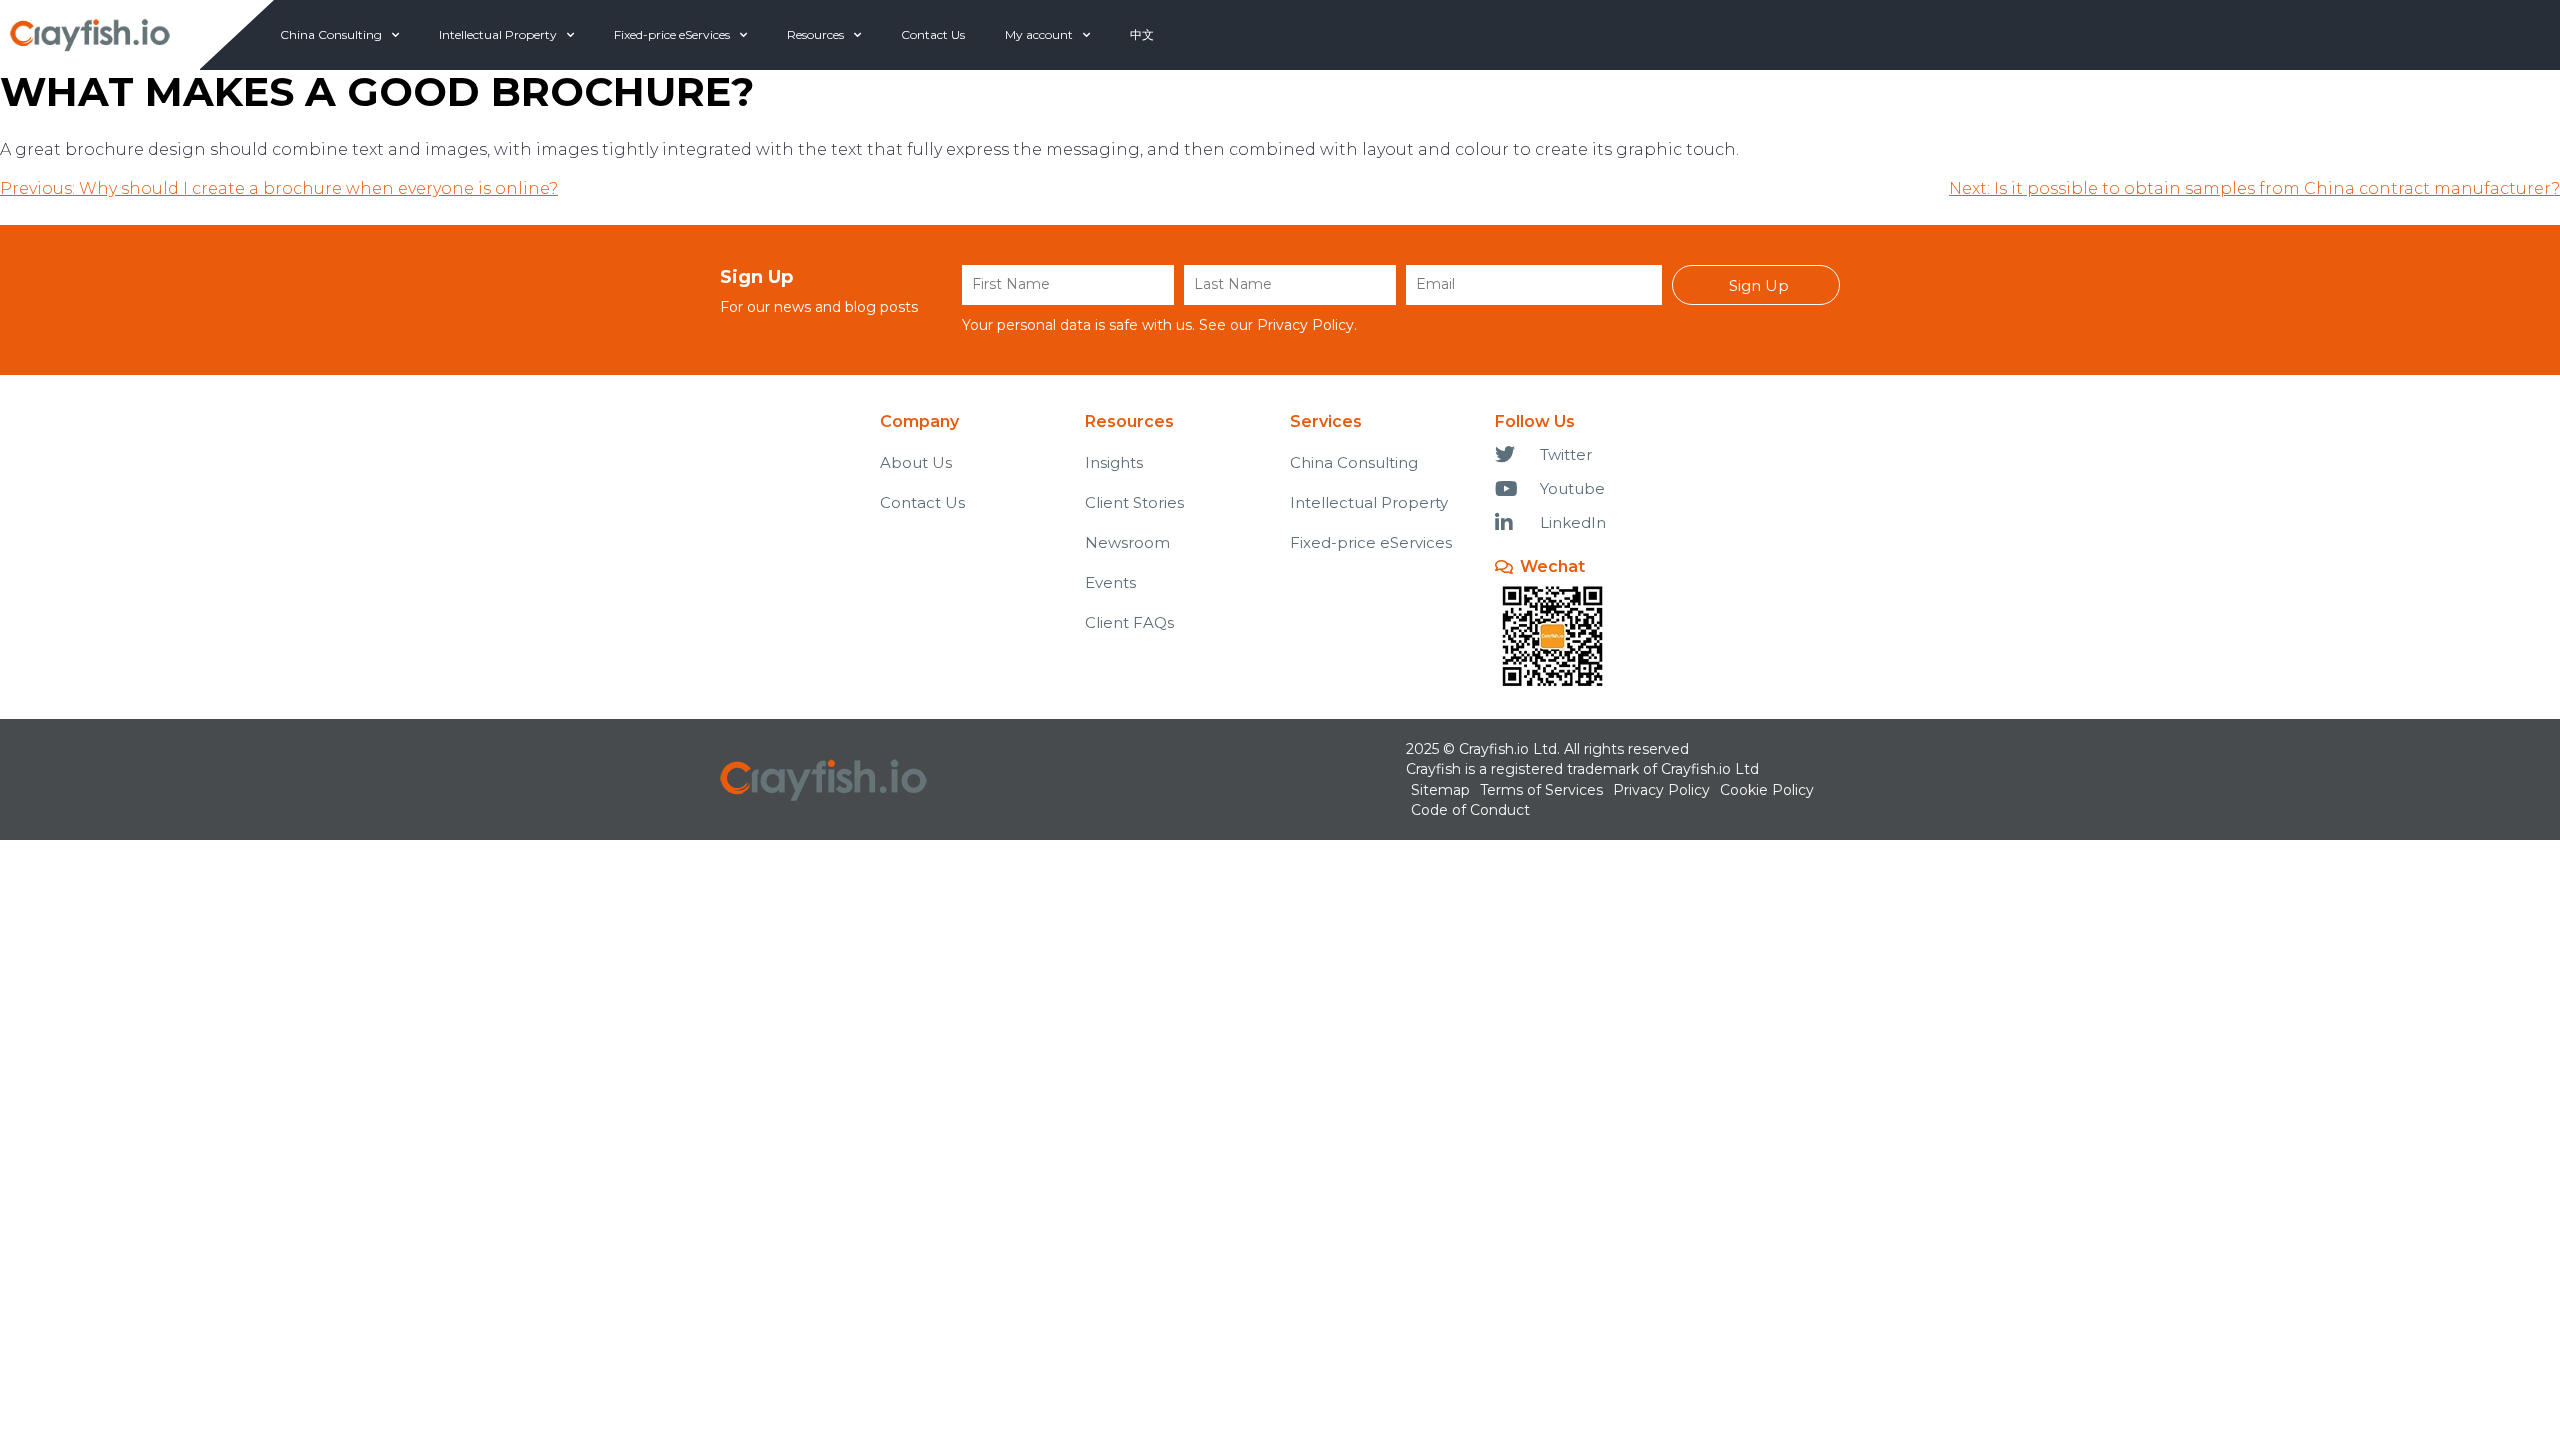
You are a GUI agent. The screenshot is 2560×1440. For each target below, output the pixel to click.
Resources (815, 34)
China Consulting (331, 34)
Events (1110, 582)
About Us (916, 462)
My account (1039, 34)
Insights (1114, 462)
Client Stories (1134, 502)
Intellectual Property (498, 34)
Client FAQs (1129, 622)
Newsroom (1127, 542)
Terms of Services (1541, 790)
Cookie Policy (1767, 790)
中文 (1142, 34)
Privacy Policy (1305, 325)
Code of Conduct (1470, 810)
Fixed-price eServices (672, 34)
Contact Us (933, 34)
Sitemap (1440, 790)
